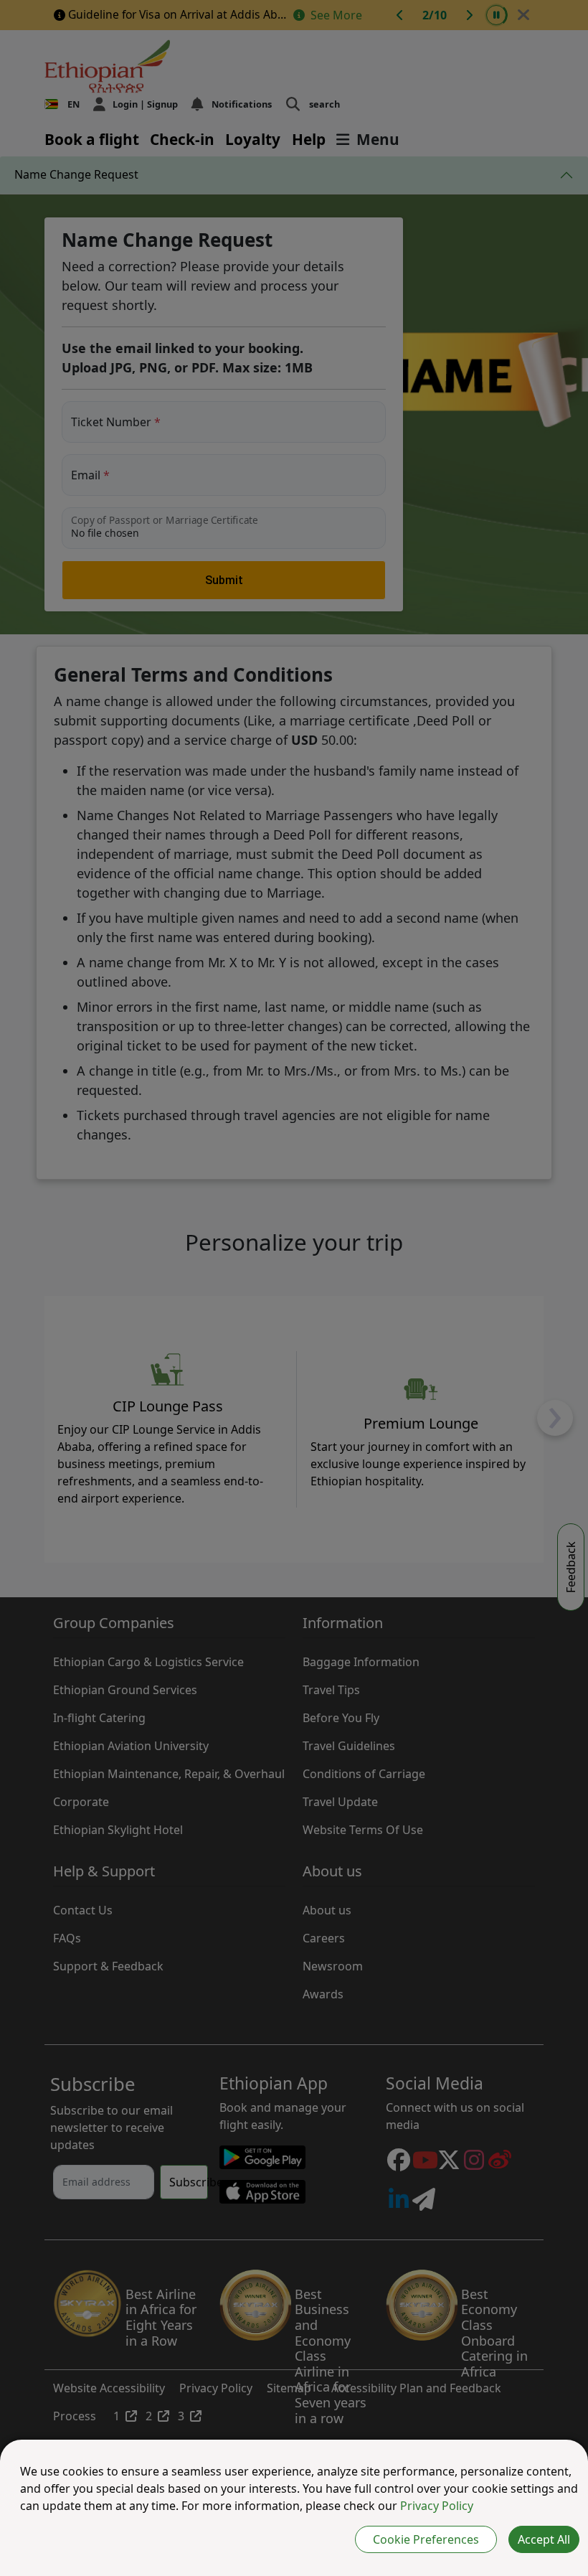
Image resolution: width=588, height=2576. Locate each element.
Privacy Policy (437, 2506)
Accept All (544, 2539)
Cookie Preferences (426, 2539)
